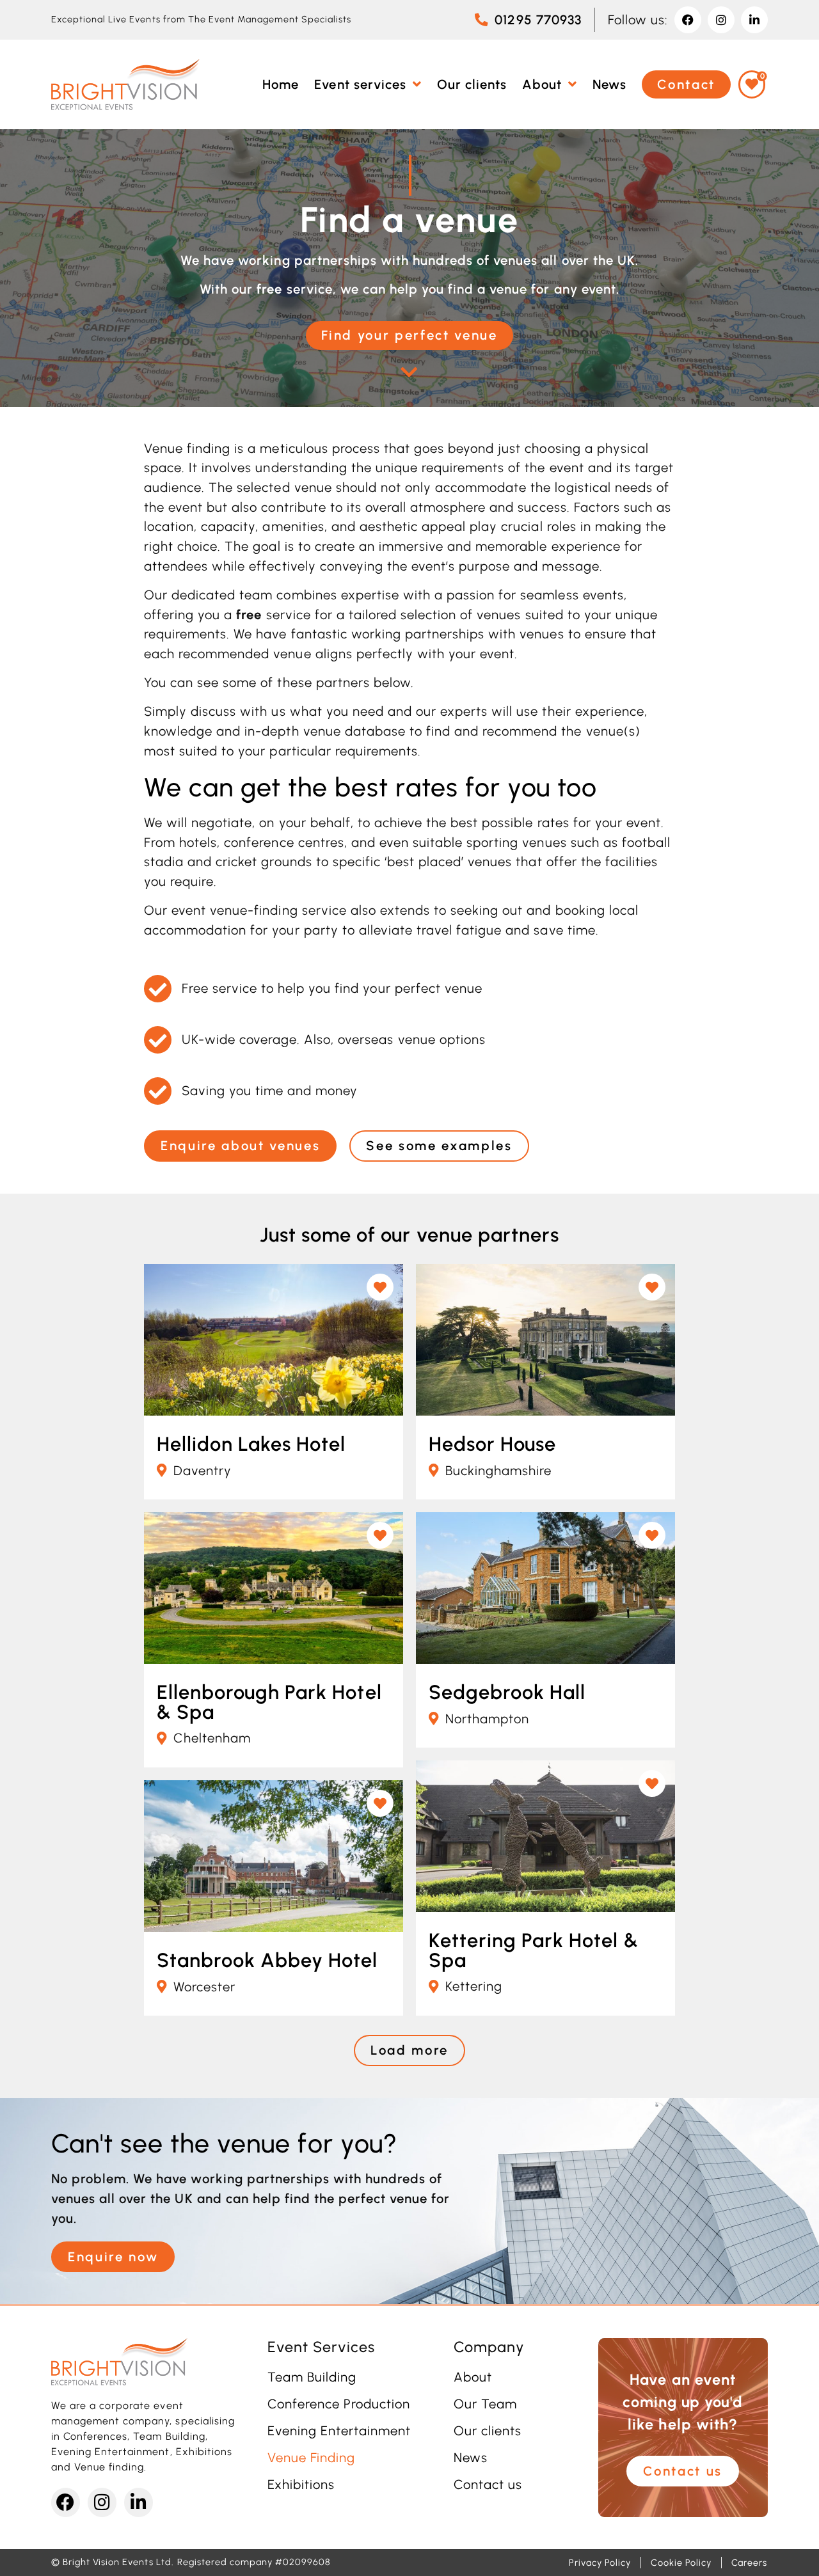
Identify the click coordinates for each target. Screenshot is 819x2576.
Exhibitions (301, 2485)
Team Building (312, 2377)
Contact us (488, 2485)
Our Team (485, 2404)
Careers (749, 2563)
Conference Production (339, 2404)
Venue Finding (311, 2458)
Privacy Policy (600, 2563)
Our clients (488, 2431)
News (471, 2458)
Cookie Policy (681, 2563)
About (473, 2377)
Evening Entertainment (339, 2431)
